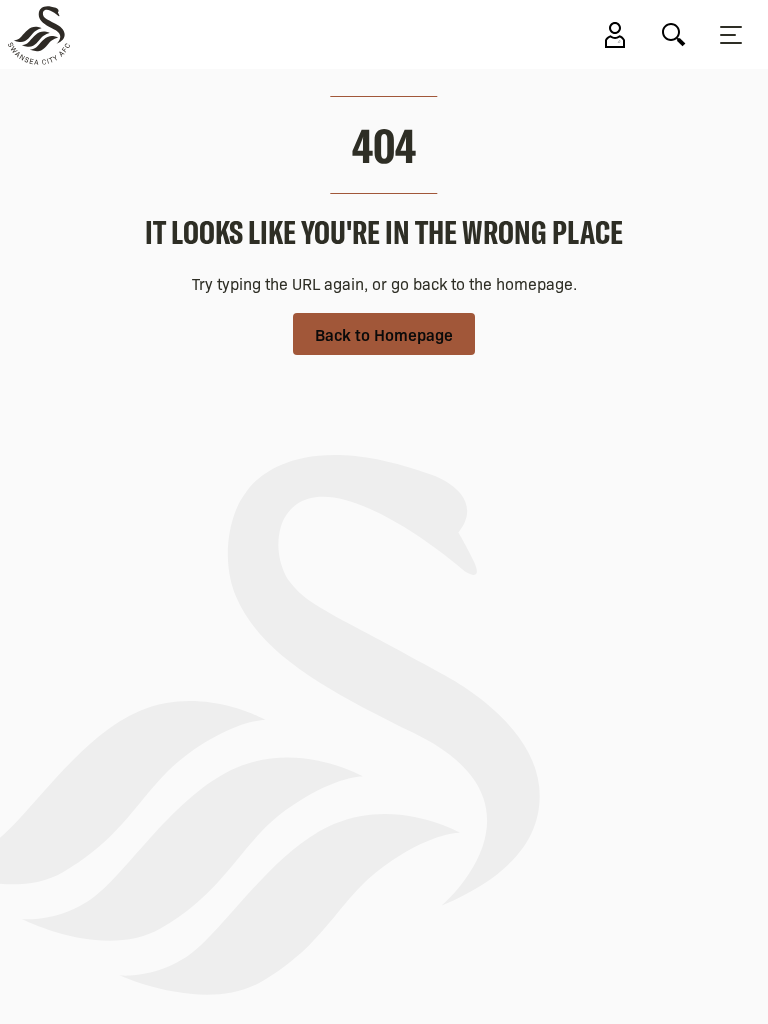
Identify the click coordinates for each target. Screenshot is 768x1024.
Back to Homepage (384, 334)
